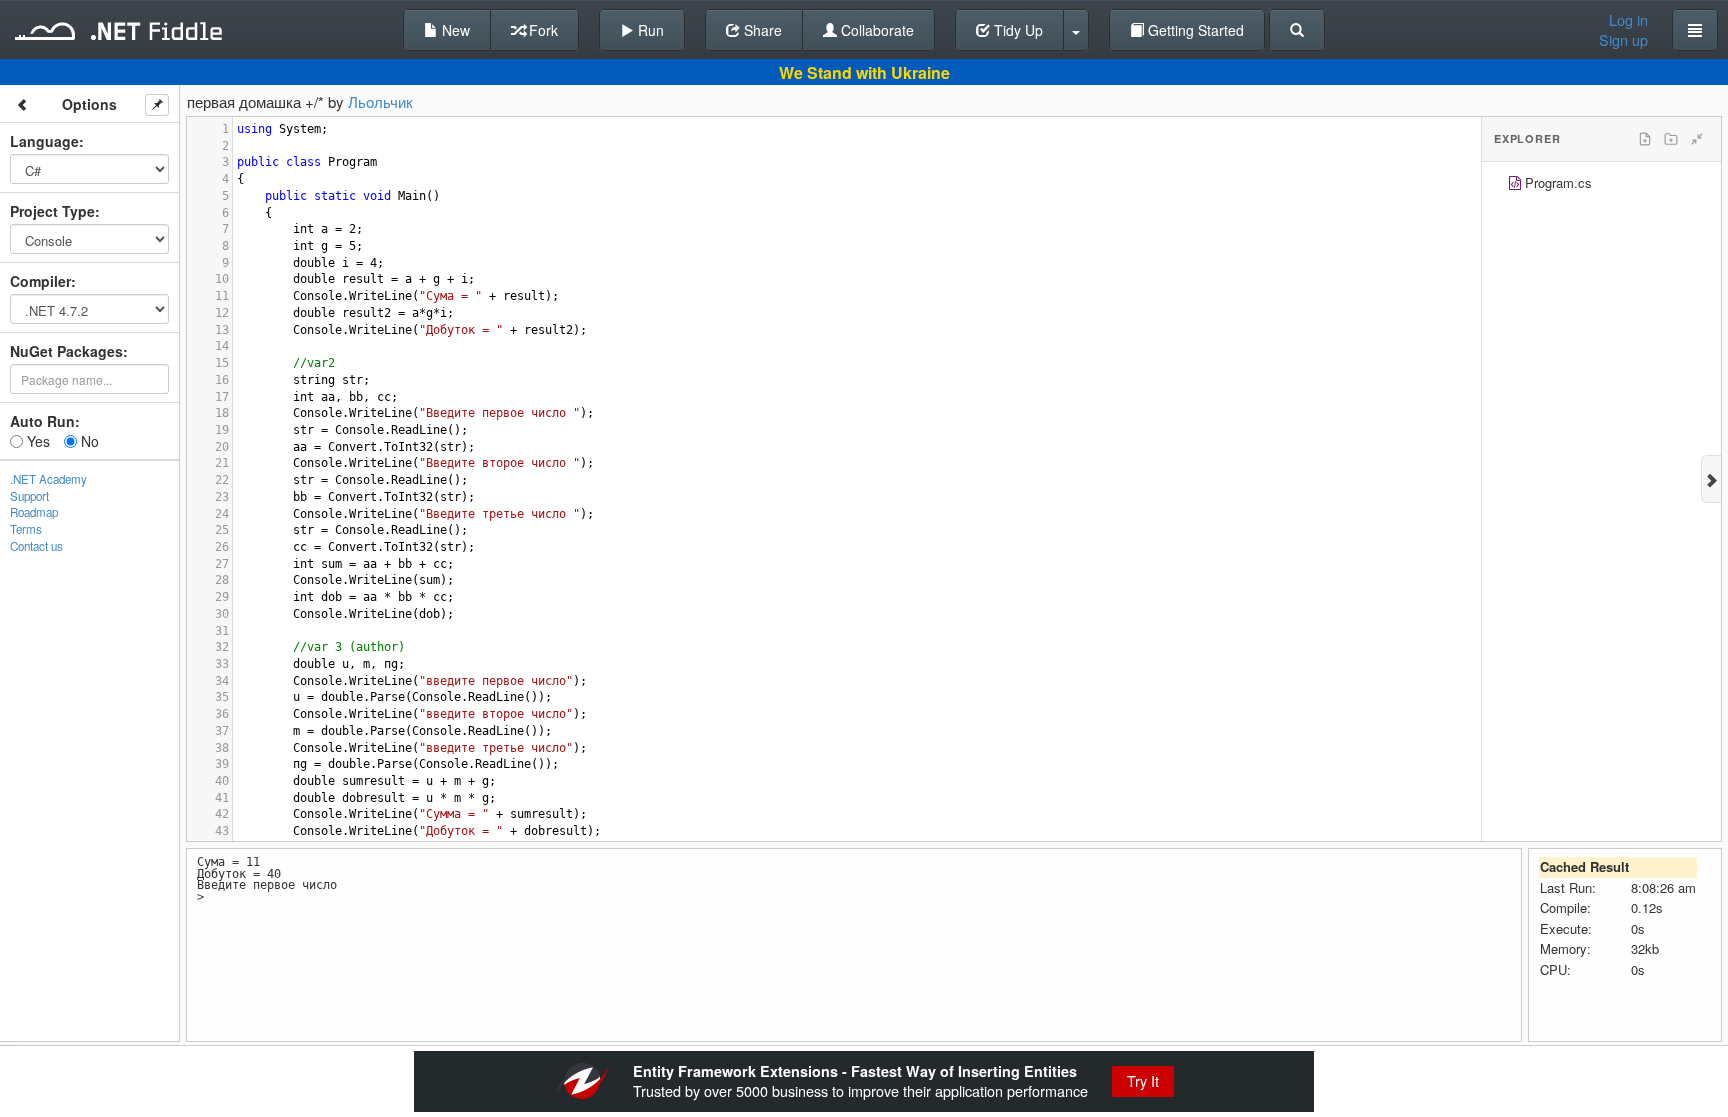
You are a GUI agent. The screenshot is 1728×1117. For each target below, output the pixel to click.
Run (649, 30)
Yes (36, 441)
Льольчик (380, 101)
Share (761, 30)
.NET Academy (48, 479)
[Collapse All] (1697, 139)
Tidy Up (1016, 30)
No (88, 441)
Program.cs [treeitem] (1558, 182)
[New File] (1645, 139)
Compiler (40, 281)
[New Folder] (1671, 139)
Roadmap (34, 512)
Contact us (36, 546)
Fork (541, 30)
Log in (1628, 20)
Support (29, 496)
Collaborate (875, 30)
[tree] (1601, 185)
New (454, 30)
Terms (26, 529)
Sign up (1623, 40)
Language (44, 141)
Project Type (52, 211)
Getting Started (1194, 30)
